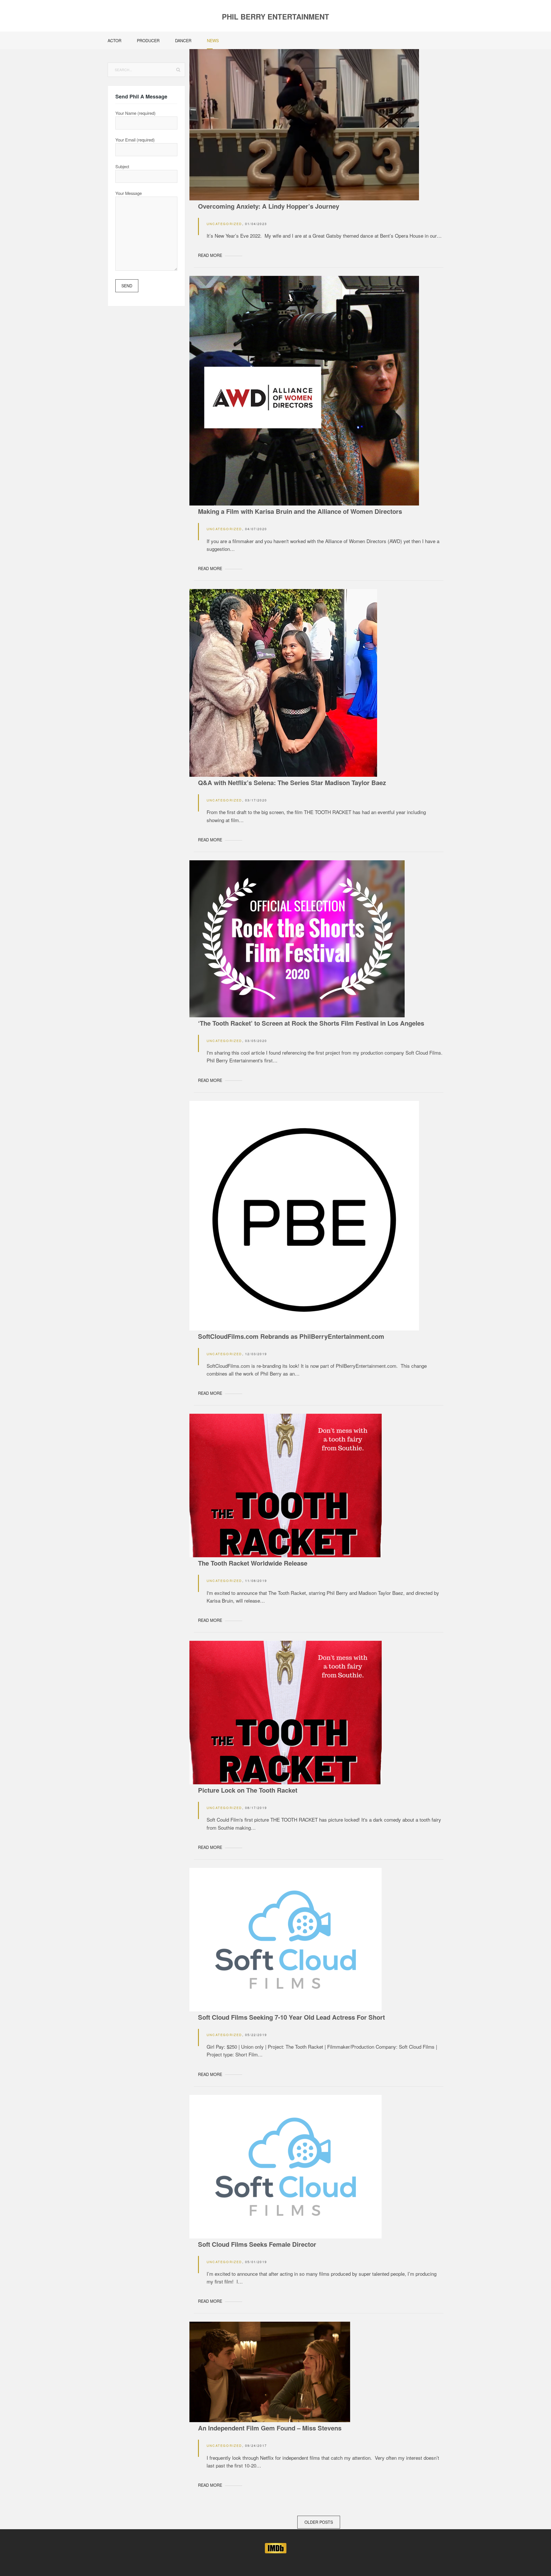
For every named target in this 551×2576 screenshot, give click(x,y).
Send (127, 286)
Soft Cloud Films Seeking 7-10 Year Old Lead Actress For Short (291, 2017)
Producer (148, 40)
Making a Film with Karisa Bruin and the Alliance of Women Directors (300, 511)
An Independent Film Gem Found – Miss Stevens (270, 2428)
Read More (210, 255)
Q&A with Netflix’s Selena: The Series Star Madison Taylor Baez (292, 783)
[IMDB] (276, 2547)
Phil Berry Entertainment (275, 17)
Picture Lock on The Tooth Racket (248, 1790)
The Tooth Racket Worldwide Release (253, 1563)
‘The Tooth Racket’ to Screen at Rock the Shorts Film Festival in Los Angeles (311, 1023)
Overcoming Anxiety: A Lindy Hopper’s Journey (269, 206)
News (213, 40)
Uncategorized (224, 224)
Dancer (183, 40)
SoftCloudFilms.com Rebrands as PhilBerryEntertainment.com (291, 1336)
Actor (115, 40)
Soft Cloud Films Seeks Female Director (257, 2244)
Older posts (319, 2522)
